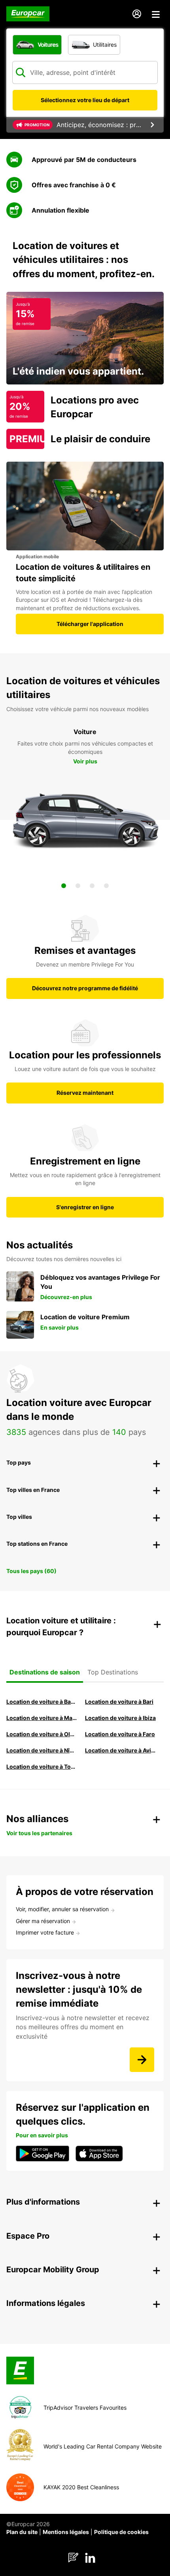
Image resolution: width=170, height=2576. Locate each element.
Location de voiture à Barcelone (42, 1702)
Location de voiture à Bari (119, 1702)
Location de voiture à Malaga (42, 1718)
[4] (106, 886)
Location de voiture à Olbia (42, 1734)
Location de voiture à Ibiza (120, 1718)
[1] (64, 886)
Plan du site (22, 2532)
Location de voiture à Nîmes (42, 1750)
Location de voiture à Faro (120, 1734)
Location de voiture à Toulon (42, 1766)
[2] (78, 886)
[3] (92, 886)
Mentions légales (66, 2532)
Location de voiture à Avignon (120, 1750)
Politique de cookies (121, 2532)
